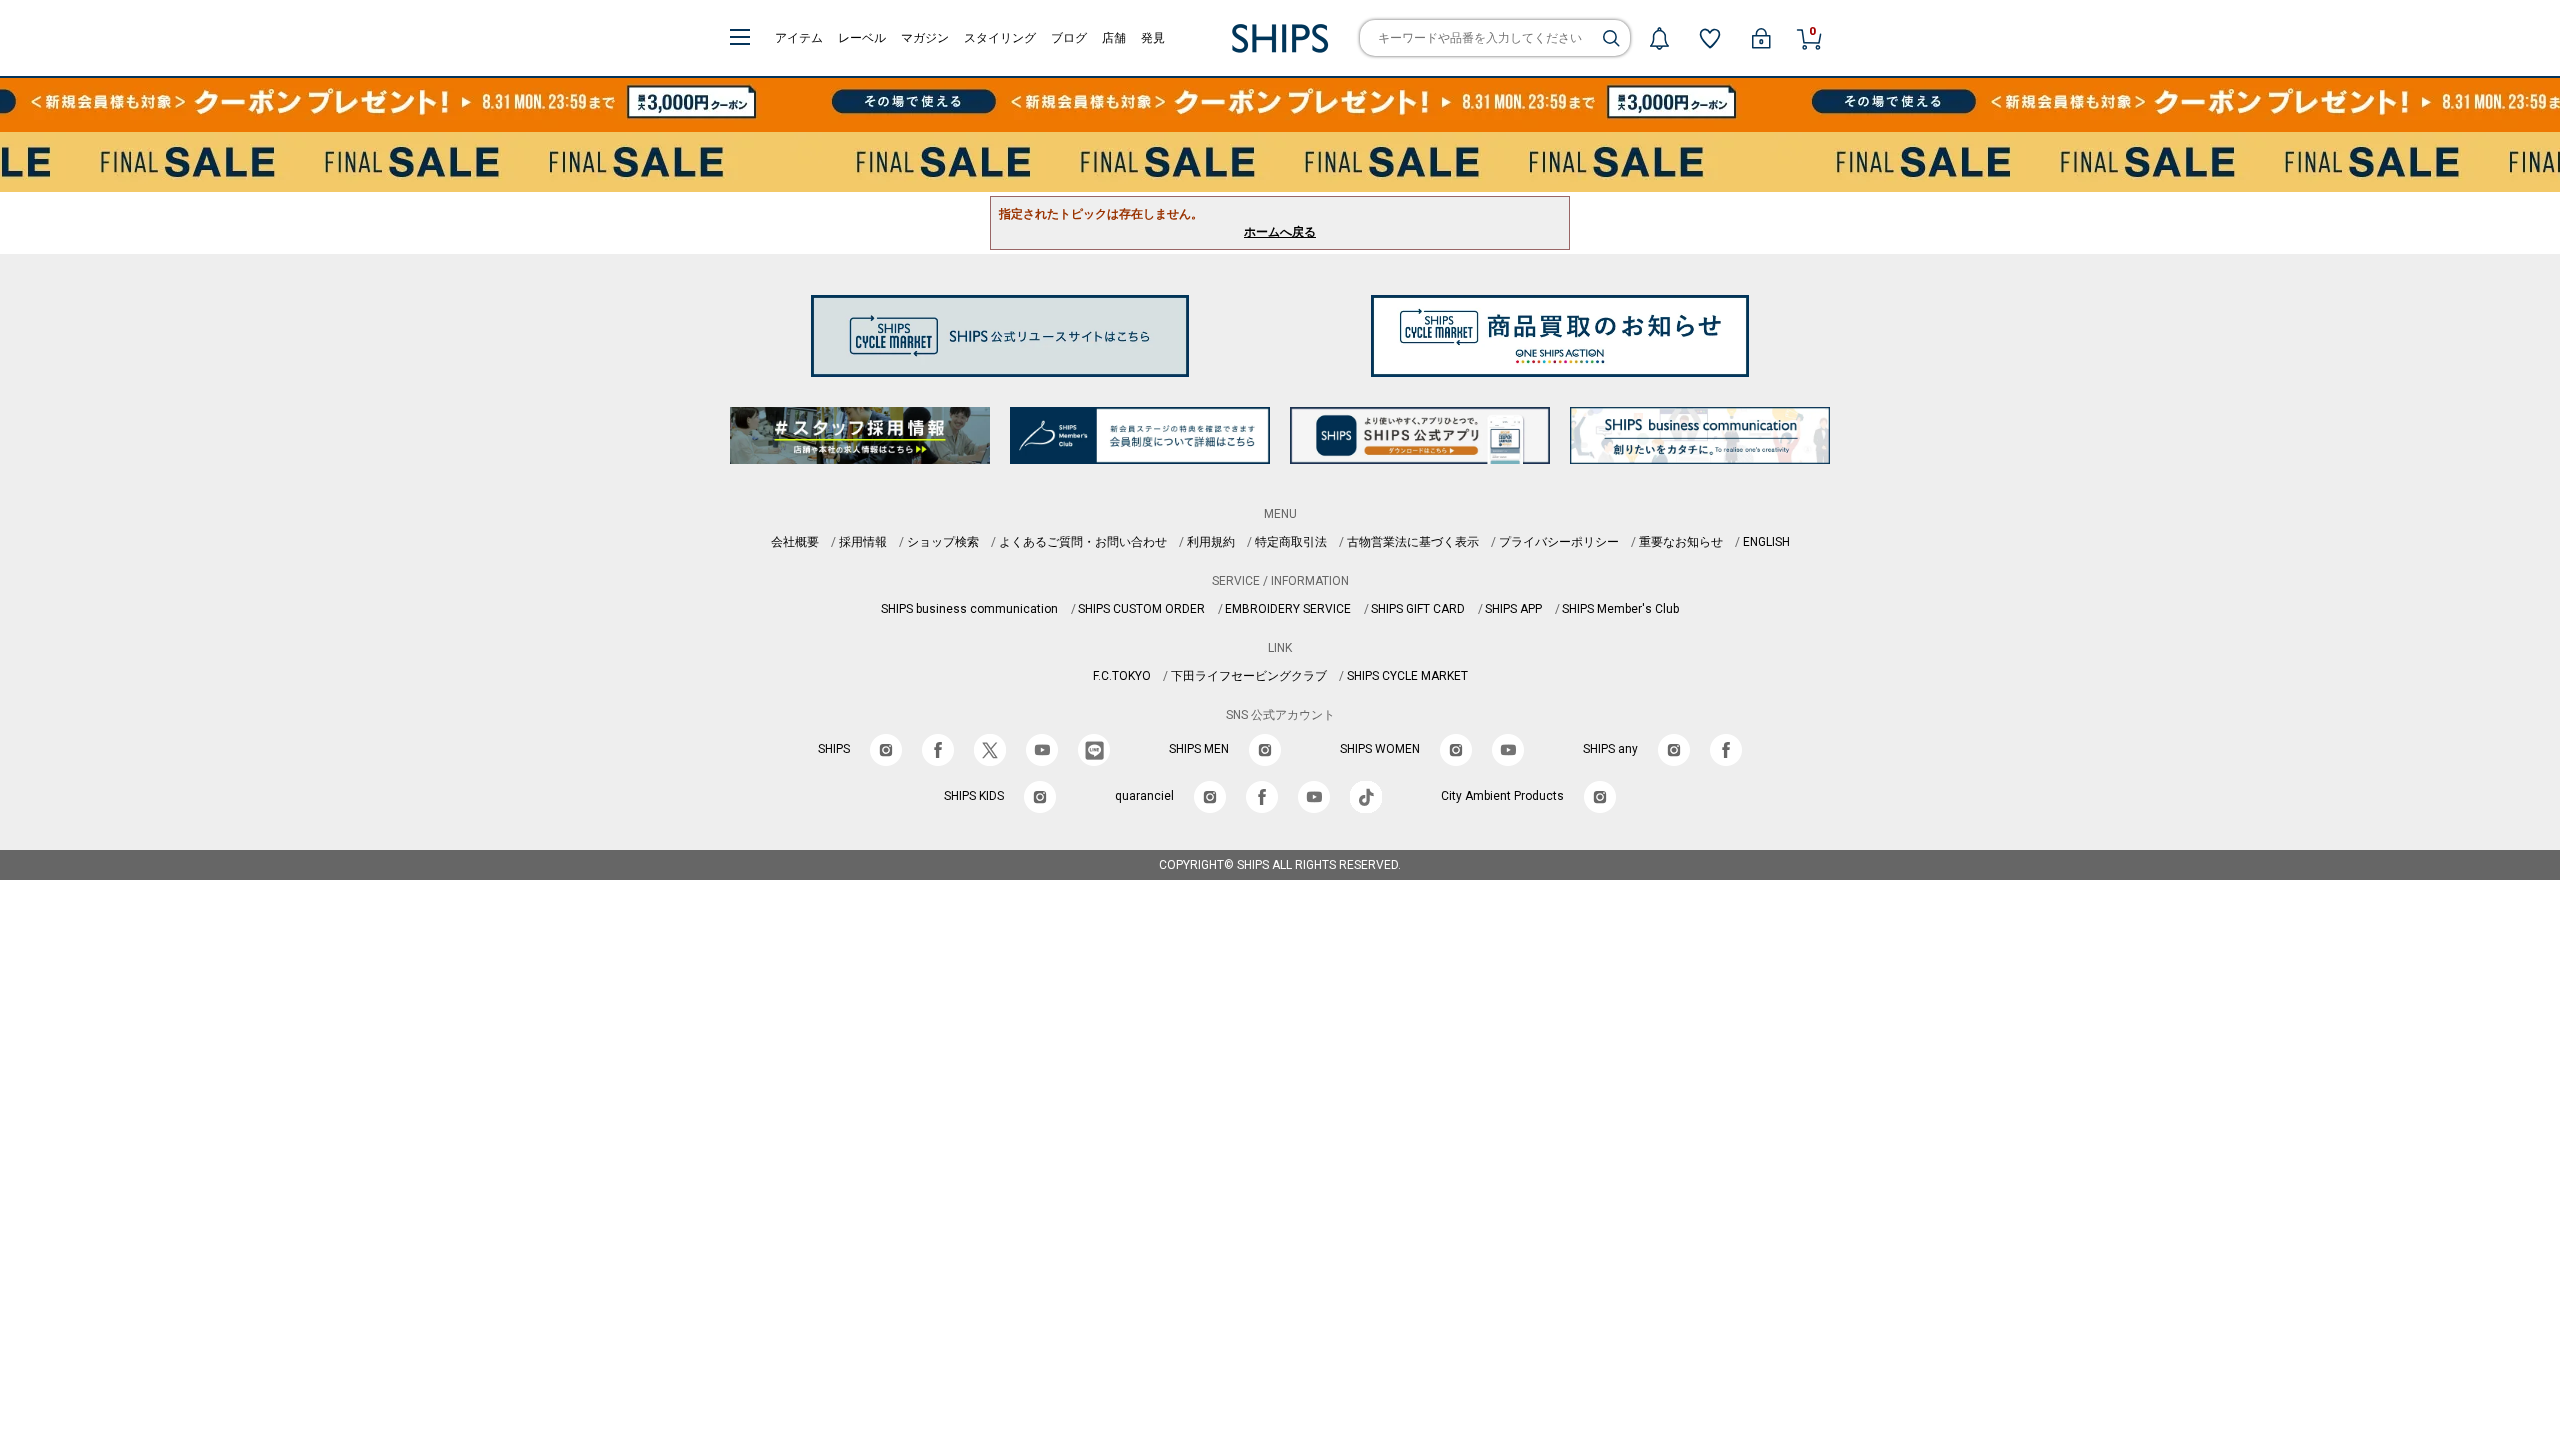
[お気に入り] (1710, 38)
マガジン (925, 38)
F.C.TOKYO (1122, 676)
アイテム (799, 38)
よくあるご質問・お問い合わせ (1083, 542)
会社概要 (795, 542)
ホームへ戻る (1280, 232)
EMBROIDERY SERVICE (1288, 609)
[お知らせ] (1659, 38)
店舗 (1114, 38)
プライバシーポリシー (1559, 542)
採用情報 (863, 542)
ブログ (1069, 38)
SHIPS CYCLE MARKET (1407, 676)
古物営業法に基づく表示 (1413, 542)
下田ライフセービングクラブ (1249, 676)
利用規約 (1211, 542)
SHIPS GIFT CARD (1418, 609)
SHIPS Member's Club (1620, 609)
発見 (1153, 38)
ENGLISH (1766, 542)
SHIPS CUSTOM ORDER (1141, 609)
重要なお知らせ (1681, 542)
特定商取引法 (1291, 542)
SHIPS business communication (969, 609)
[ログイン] (1761, 38)
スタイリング (1000, 38)
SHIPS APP (1513, 609)
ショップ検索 (943, 542)
